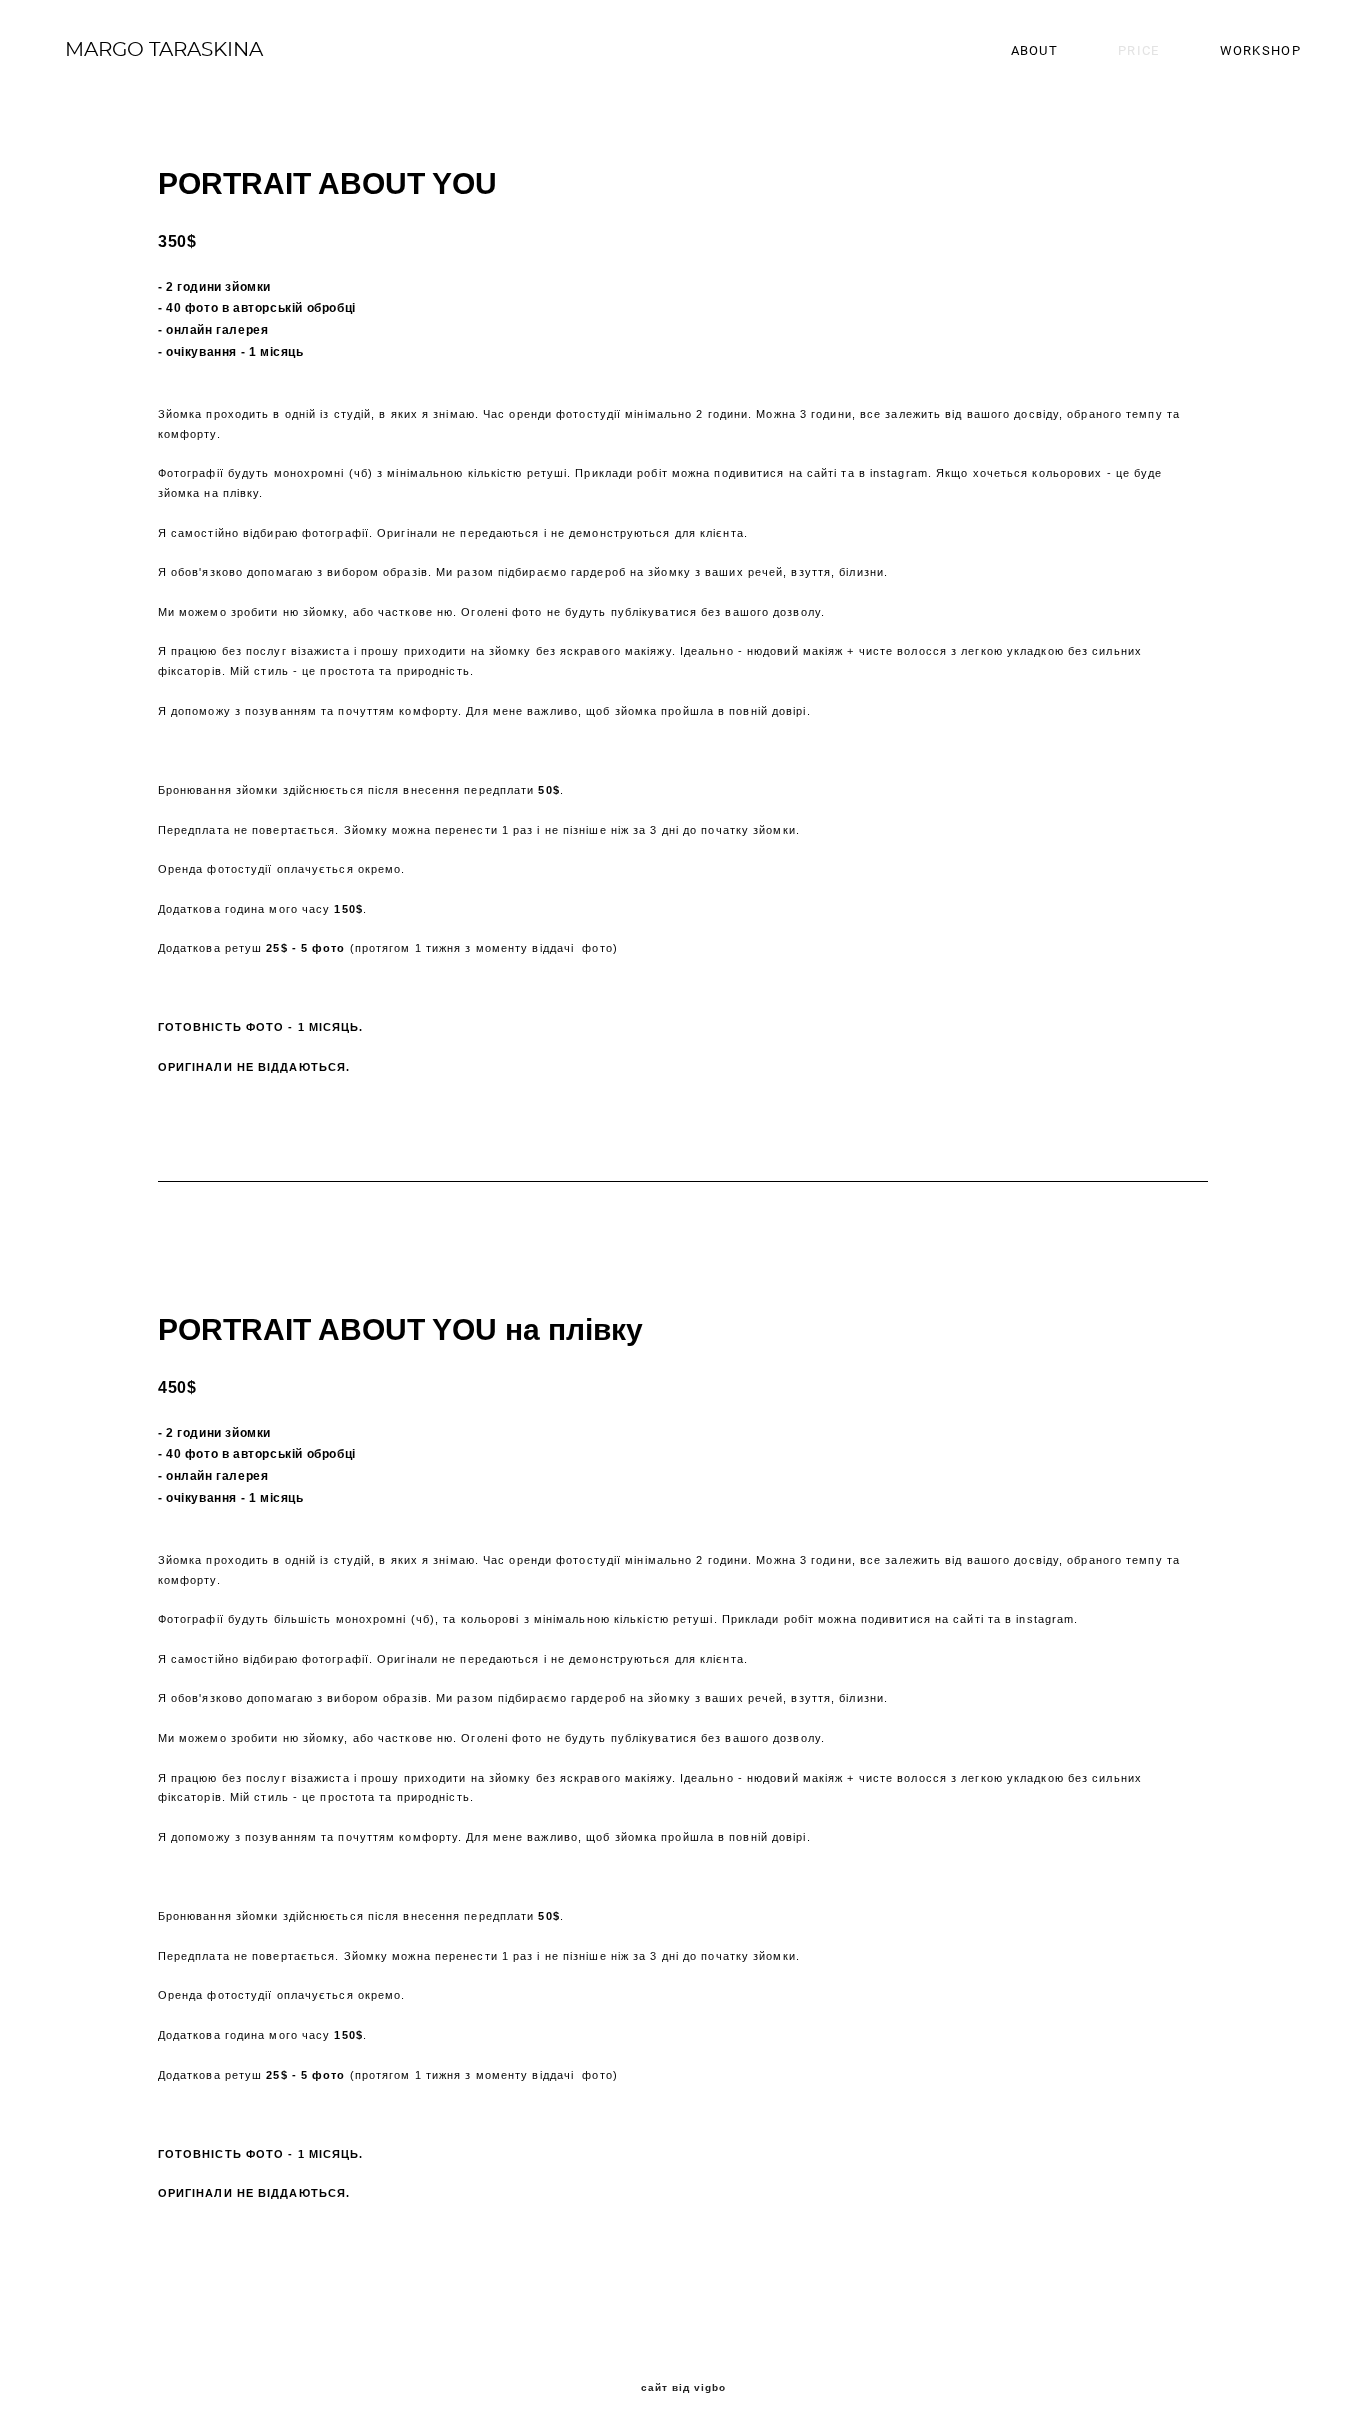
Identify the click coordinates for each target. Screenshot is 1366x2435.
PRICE (1139, 50)
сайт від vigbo (683, 2388)
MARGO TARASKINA (164, 50)
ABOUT (1035, 50)
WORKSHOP (1260, 50)
